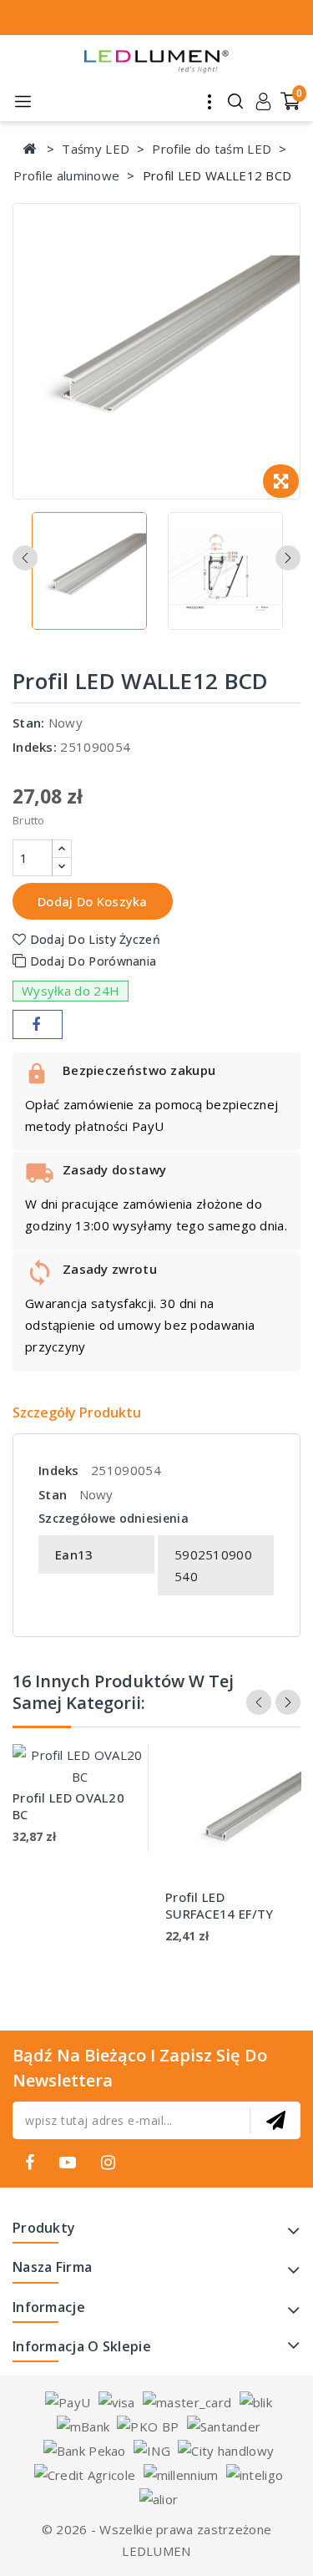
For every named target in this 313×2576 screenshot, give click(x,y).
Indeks (59, 1470)
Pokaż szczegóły (121, 1810)
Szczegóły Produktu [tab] (77, 1412)
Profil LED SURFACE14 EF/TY (220, 1905)
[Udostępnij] (38, 1024)
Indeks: (35, 747)
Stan (53, 1494)
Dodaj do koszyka (93, 901)
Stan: (29, 723)
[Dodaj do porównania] (121, 1776)
